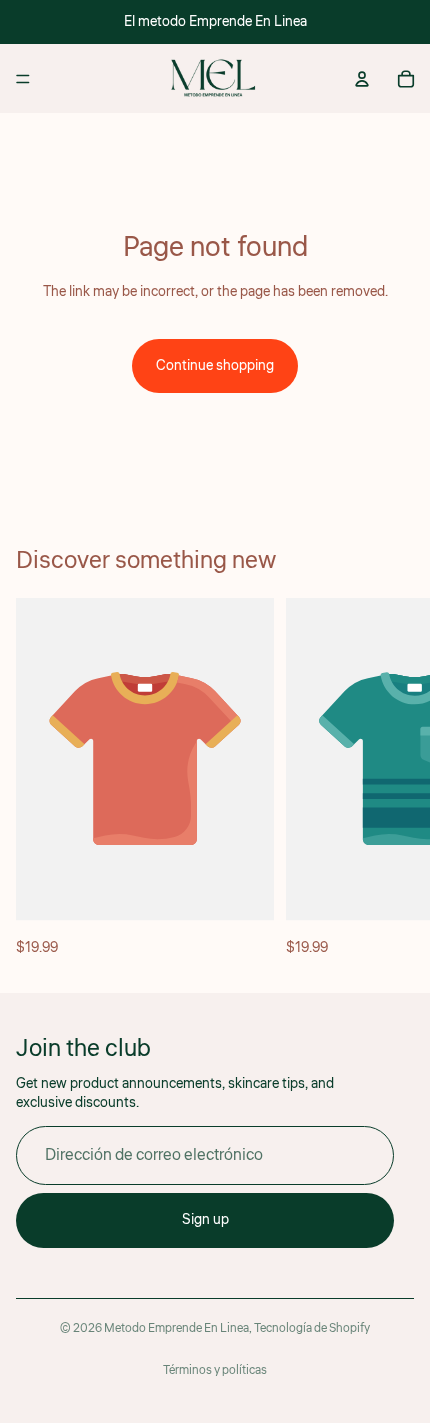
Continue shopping (215, 366)
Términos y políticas (215, 1370)
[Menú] (23, 79)
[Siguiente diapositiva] (392, 779)
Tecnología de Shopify (312, 1328)
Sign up (205, 1220)
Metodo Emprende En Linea (176, 1328)
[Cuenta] (362, 79)
